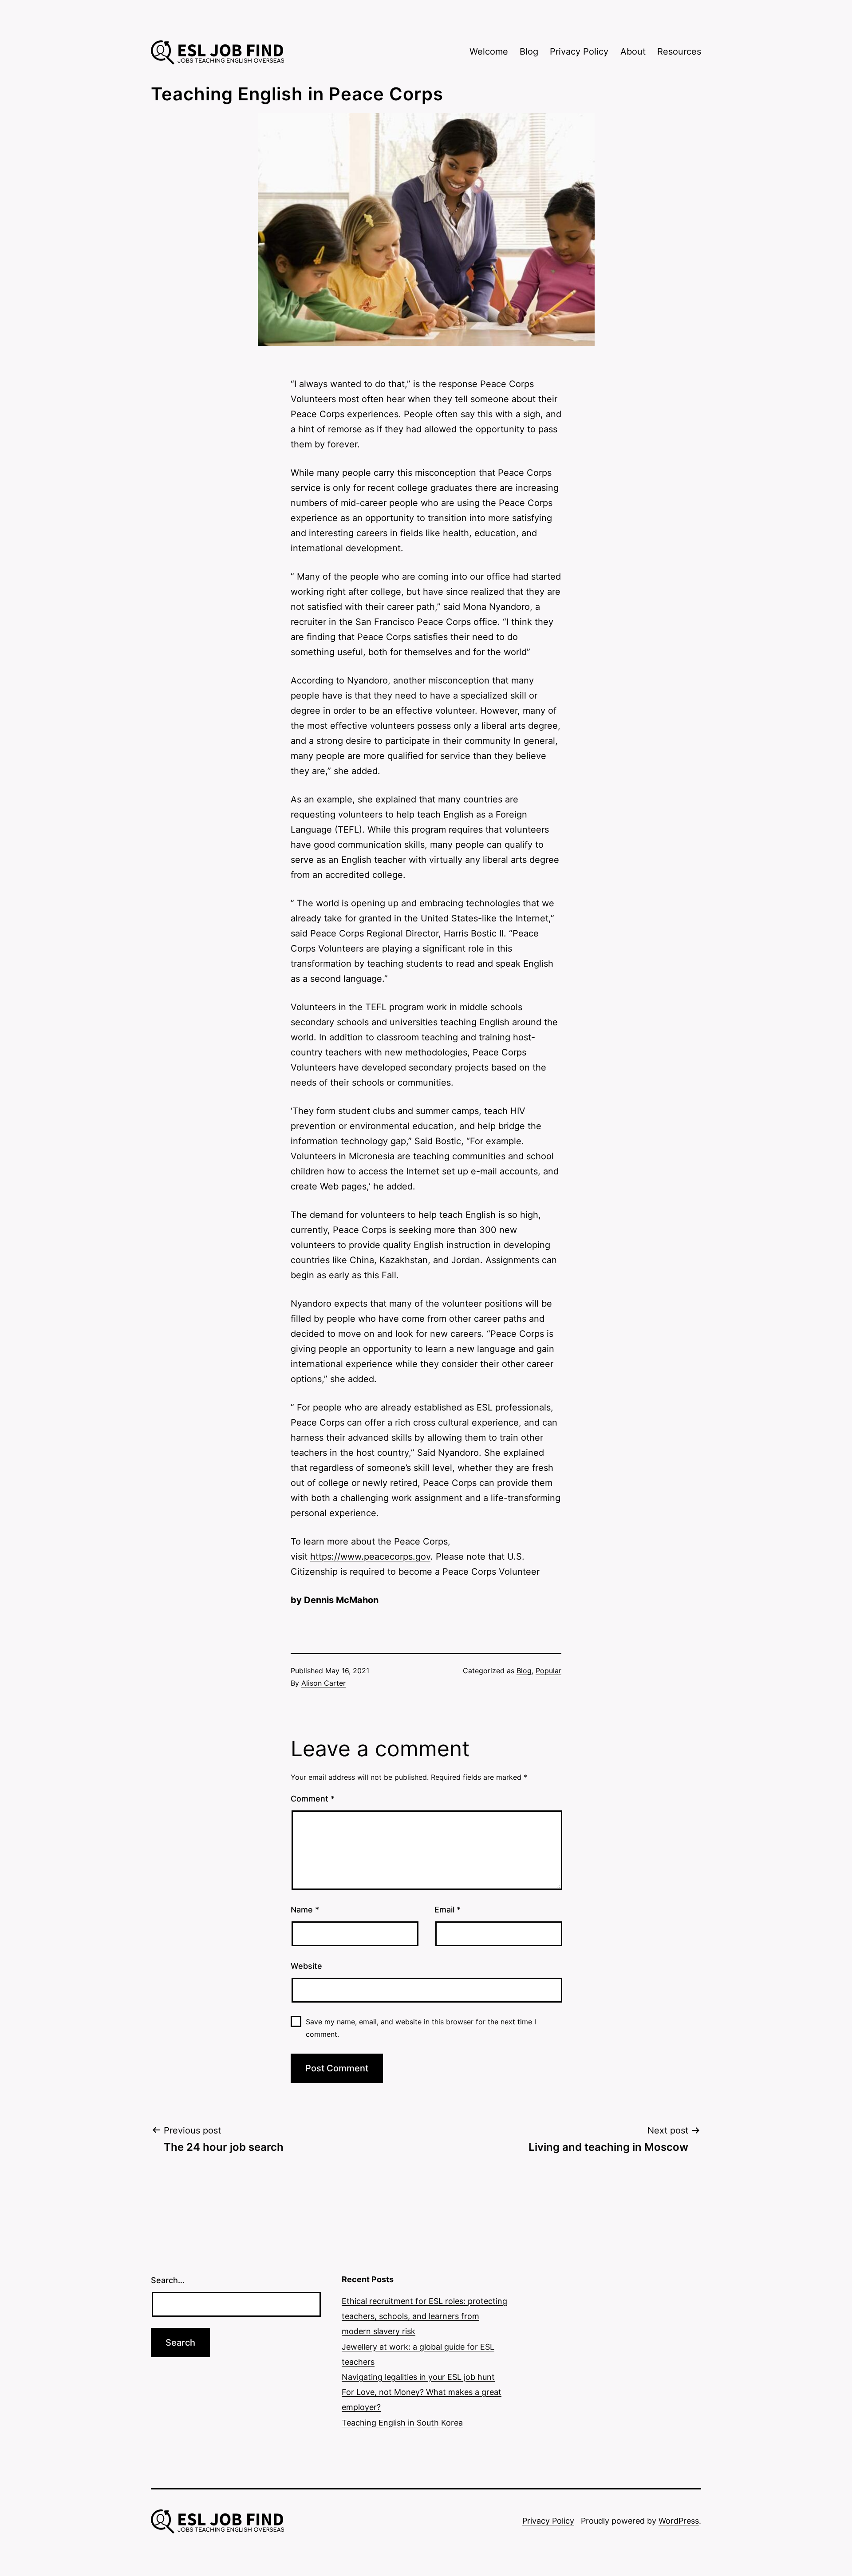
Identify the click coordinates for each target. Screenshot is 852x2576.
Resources (679, 51)
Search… (168, 2280)
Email (448, 1910)
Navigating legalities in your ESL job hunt (418, 2377)
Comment (313, 1799)
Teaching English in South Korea (402, 2423)
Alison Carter (323, 1683)
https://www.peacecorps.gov (370, 1557)
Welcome (489, 51)
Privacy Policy (579, 51)
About (633, 51)
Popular (548, 1671)
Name (305, 1910)
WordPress (679, 2521)
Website (306, 1966)
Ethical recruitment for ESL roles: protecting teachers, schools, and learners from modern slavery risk (424, 2316)
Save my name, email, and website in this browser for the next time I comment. (421, 2028)
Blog (529, 51)
